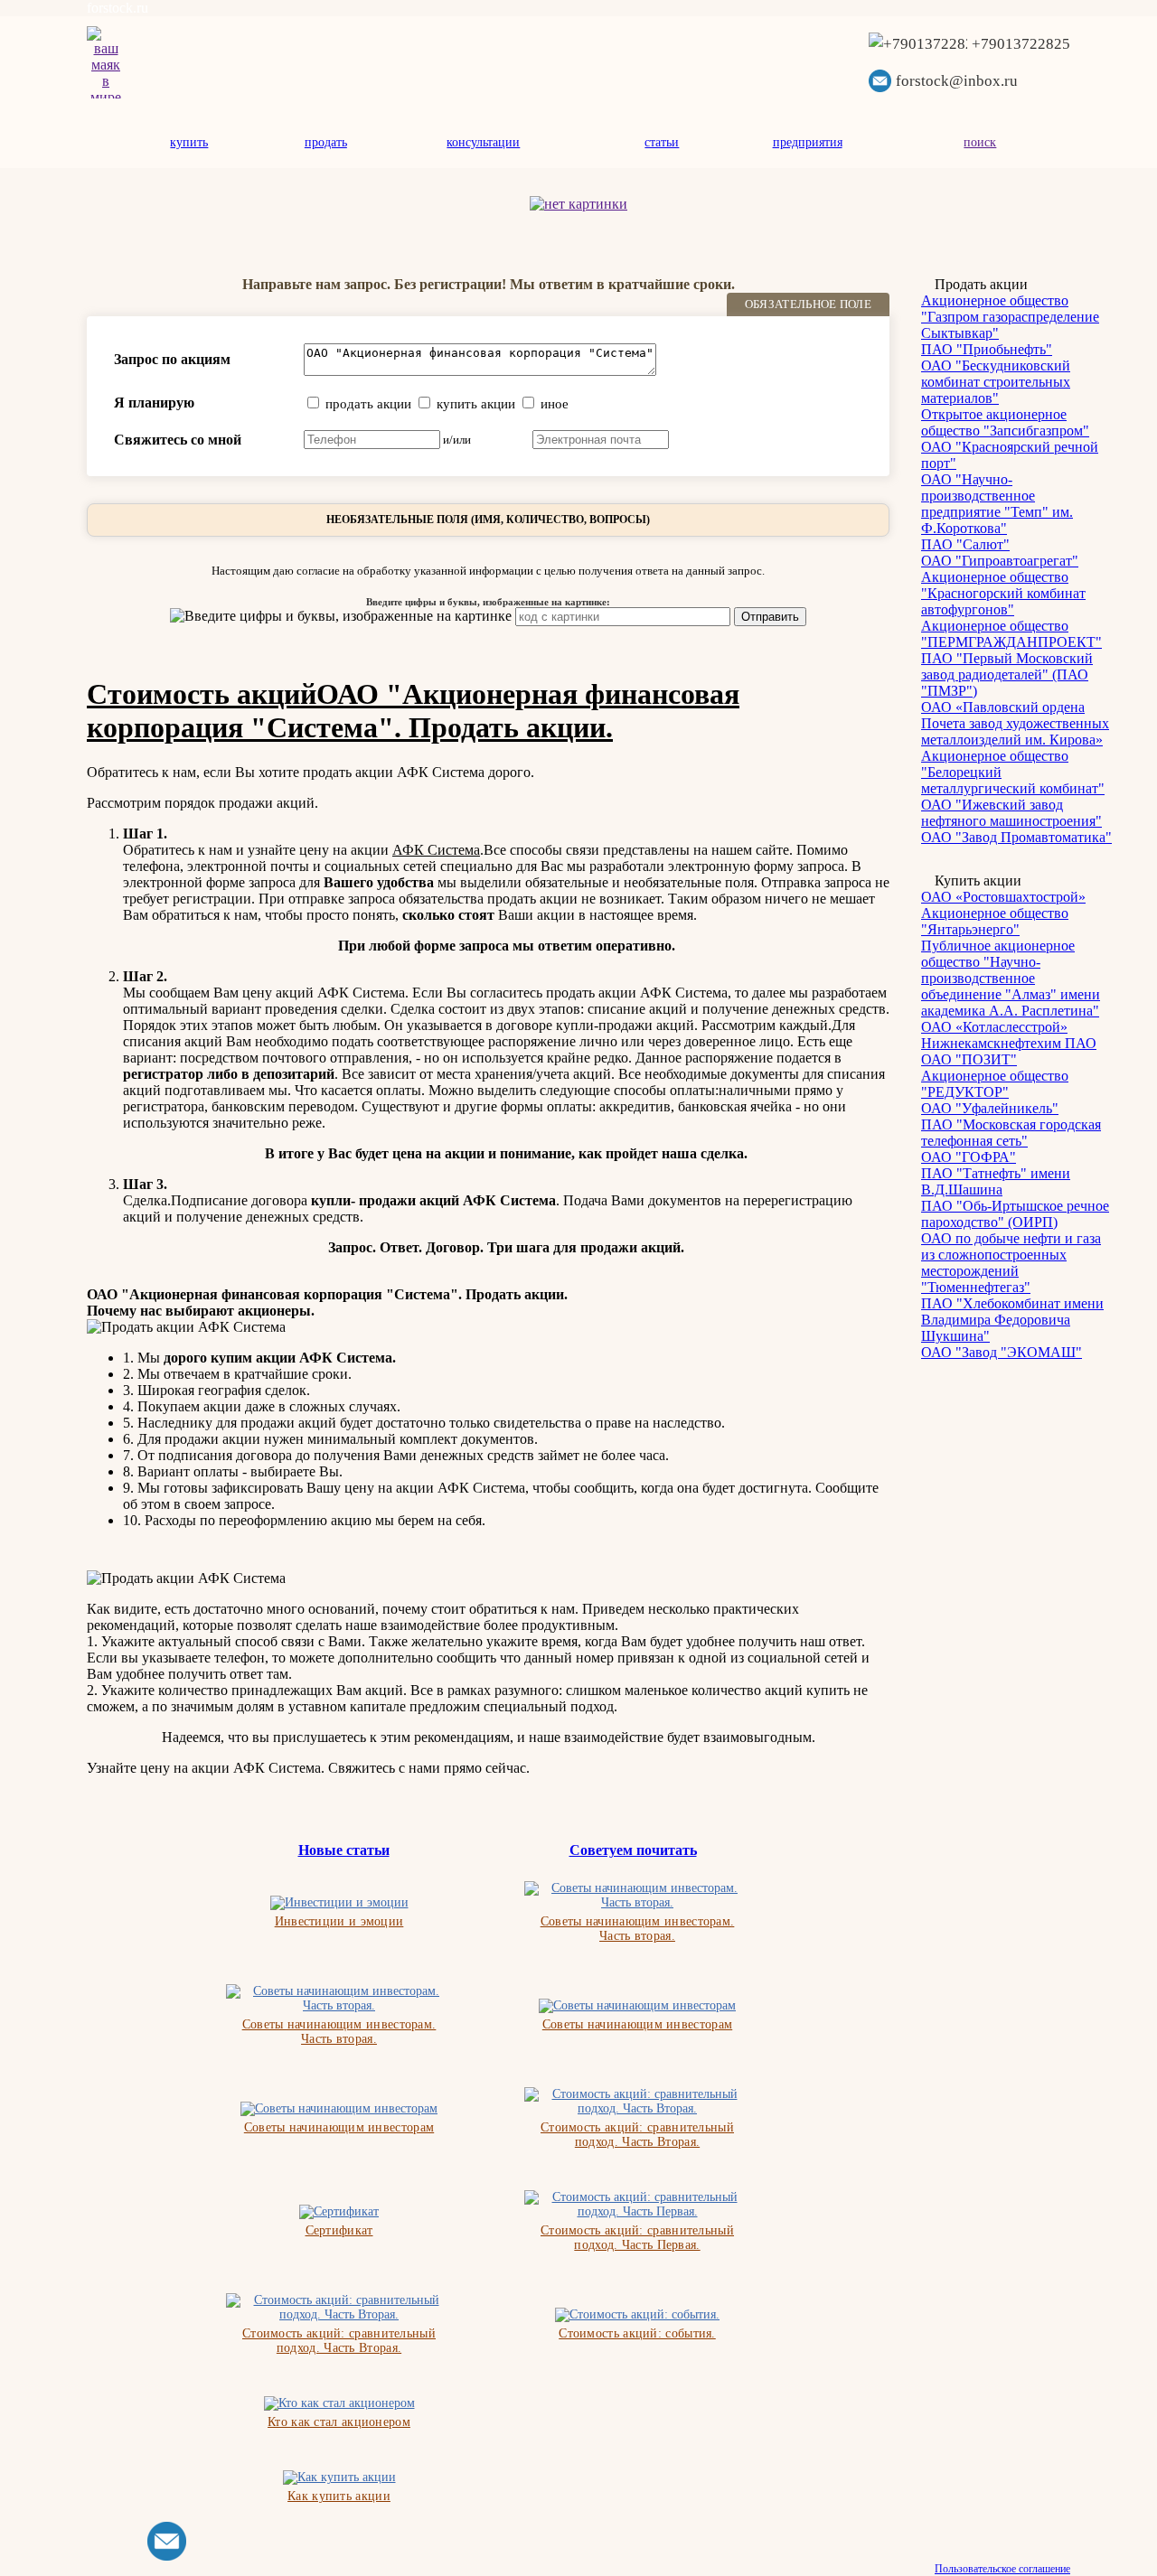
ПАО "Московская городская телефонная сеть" (1011, 1133)
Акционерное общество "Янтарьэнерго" (995, 921)
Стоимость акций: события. (637, 2333)
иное (555, 404)
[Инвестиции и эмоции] (339, 1903)
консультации (483, 142)
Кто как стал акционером (339, 2422)
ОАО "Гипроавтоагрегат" (1000, 561)
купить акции (476, 404)
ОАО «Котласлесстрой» (994, 1027)
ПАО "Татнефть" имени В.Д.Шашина (996, 1181)
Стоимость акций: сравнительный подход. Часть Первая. (637, 2238)
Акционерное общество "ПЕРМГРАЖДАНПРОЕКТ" (1011, 634)
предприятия (808, 142)
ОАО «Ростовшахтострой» (1003, 897)
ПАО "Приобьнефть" (987, 349)
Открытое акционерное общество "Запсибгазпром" (1005, 422)
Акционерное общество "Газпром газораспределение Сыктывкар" (1010, 317)
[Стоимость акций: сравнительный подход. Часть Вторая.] (637, 2102)
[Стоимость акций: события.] (637, 2315)
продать (326, 142)
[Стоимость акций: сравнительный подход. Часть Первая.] (637, 2205)
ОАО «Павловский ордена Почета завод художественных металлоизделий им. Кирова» (1015, 723)
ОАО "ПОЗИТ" (969, 1059)
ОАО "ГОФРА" (969, 1157)
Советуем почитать (633, 1850)
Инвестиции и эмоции (339, 1921)
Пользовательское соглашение (1002, 2569)
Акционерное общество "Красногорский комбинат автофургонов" (1003, 593)
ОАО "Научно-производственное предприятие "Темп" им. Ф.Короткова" (997, 504)
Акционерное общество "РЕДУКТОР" (995, 1084)
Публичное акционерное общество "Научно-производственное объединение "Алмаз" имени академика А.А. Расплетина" (1011, 978)
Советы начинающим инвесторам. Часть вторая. (638, 1929)
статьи (662, 142)
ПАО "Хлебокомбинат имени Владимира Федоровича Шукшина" (1012, 1320)
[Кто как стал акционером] (339, 2403)
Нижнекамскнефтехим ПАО (1009, 1043)
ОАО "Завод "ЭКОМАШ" (1002, 1352)
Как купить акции (339, 2496)
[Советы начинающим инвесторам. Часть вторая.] (637, 1896)
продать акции (368, 404)
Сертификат (339, 2230)
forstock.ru (118, 8)
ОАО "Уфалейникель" (990, 1108)
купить (189, 142)
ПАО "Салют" (965, 544)
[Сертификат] (339, 2212)
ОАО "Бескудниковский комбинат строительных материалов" (996, 382)
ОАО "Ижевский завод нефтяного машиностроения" (1011, 813)
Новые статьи (344, 1850)
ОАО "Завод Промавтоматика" (1016, 837)
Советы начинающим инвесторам (637, 2024)
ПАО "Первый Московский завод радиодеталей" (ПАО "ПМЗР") (1007, 674)
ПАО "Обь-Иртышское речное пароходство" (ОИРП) (1015, 1214)
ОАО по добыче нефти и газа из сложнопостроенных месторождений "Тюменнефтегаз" (1011, 1263)
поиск (980, 142)
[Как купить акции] (339, 2478)
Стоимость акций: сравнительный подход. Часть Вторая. (637, 2135)
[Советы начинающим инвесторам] (637, 2006)
